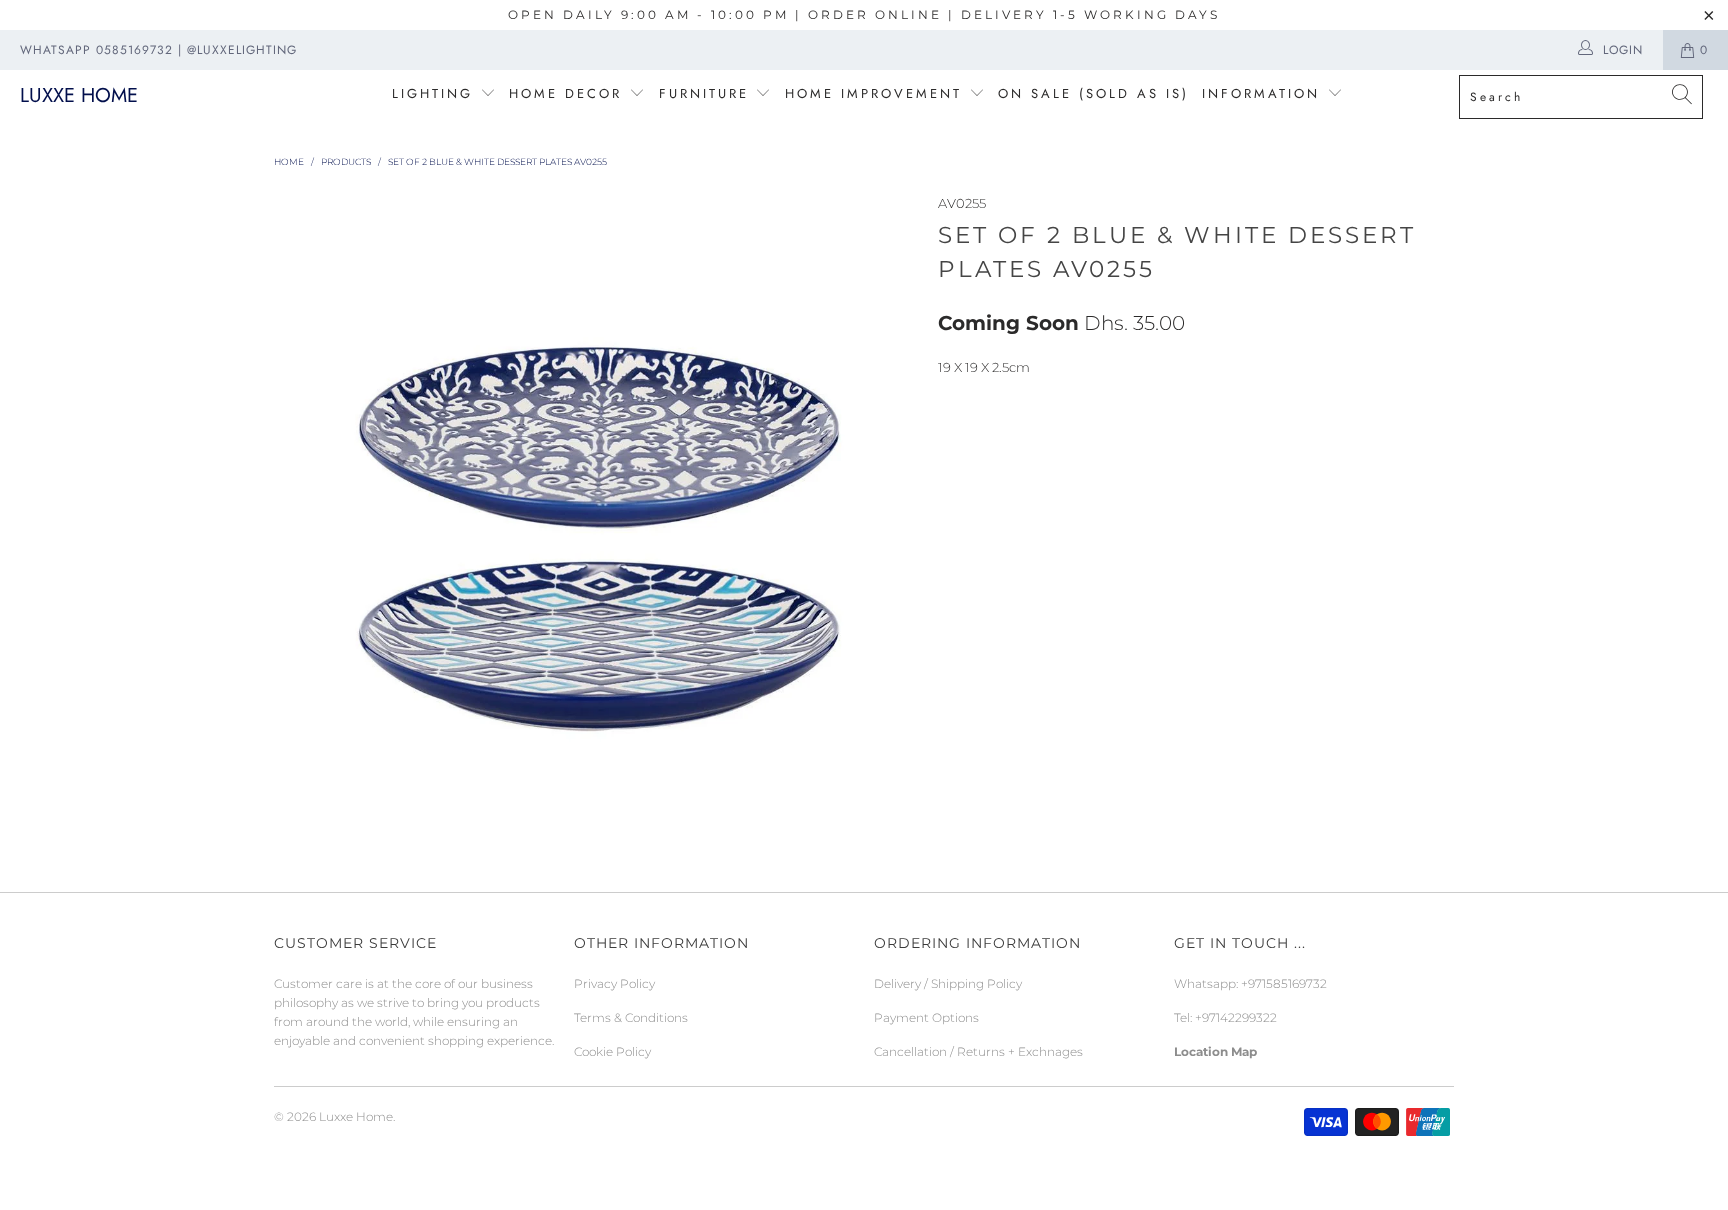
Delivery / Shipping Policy (948, 983)
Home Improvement (877, 93)
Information (1261, 93)
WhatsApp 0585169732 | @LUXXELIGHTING (158, 50)
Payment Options (926, 1017)
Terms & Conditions (631, 1017)
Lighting (436, 93)
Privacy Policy (614, 983)
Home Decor (565, 93)
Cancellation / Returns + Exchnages (978, 1051)
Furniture (704, 93)
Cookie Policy (612, 1051)
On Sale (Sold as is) (1093, 93)
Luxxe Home (79, 95)
